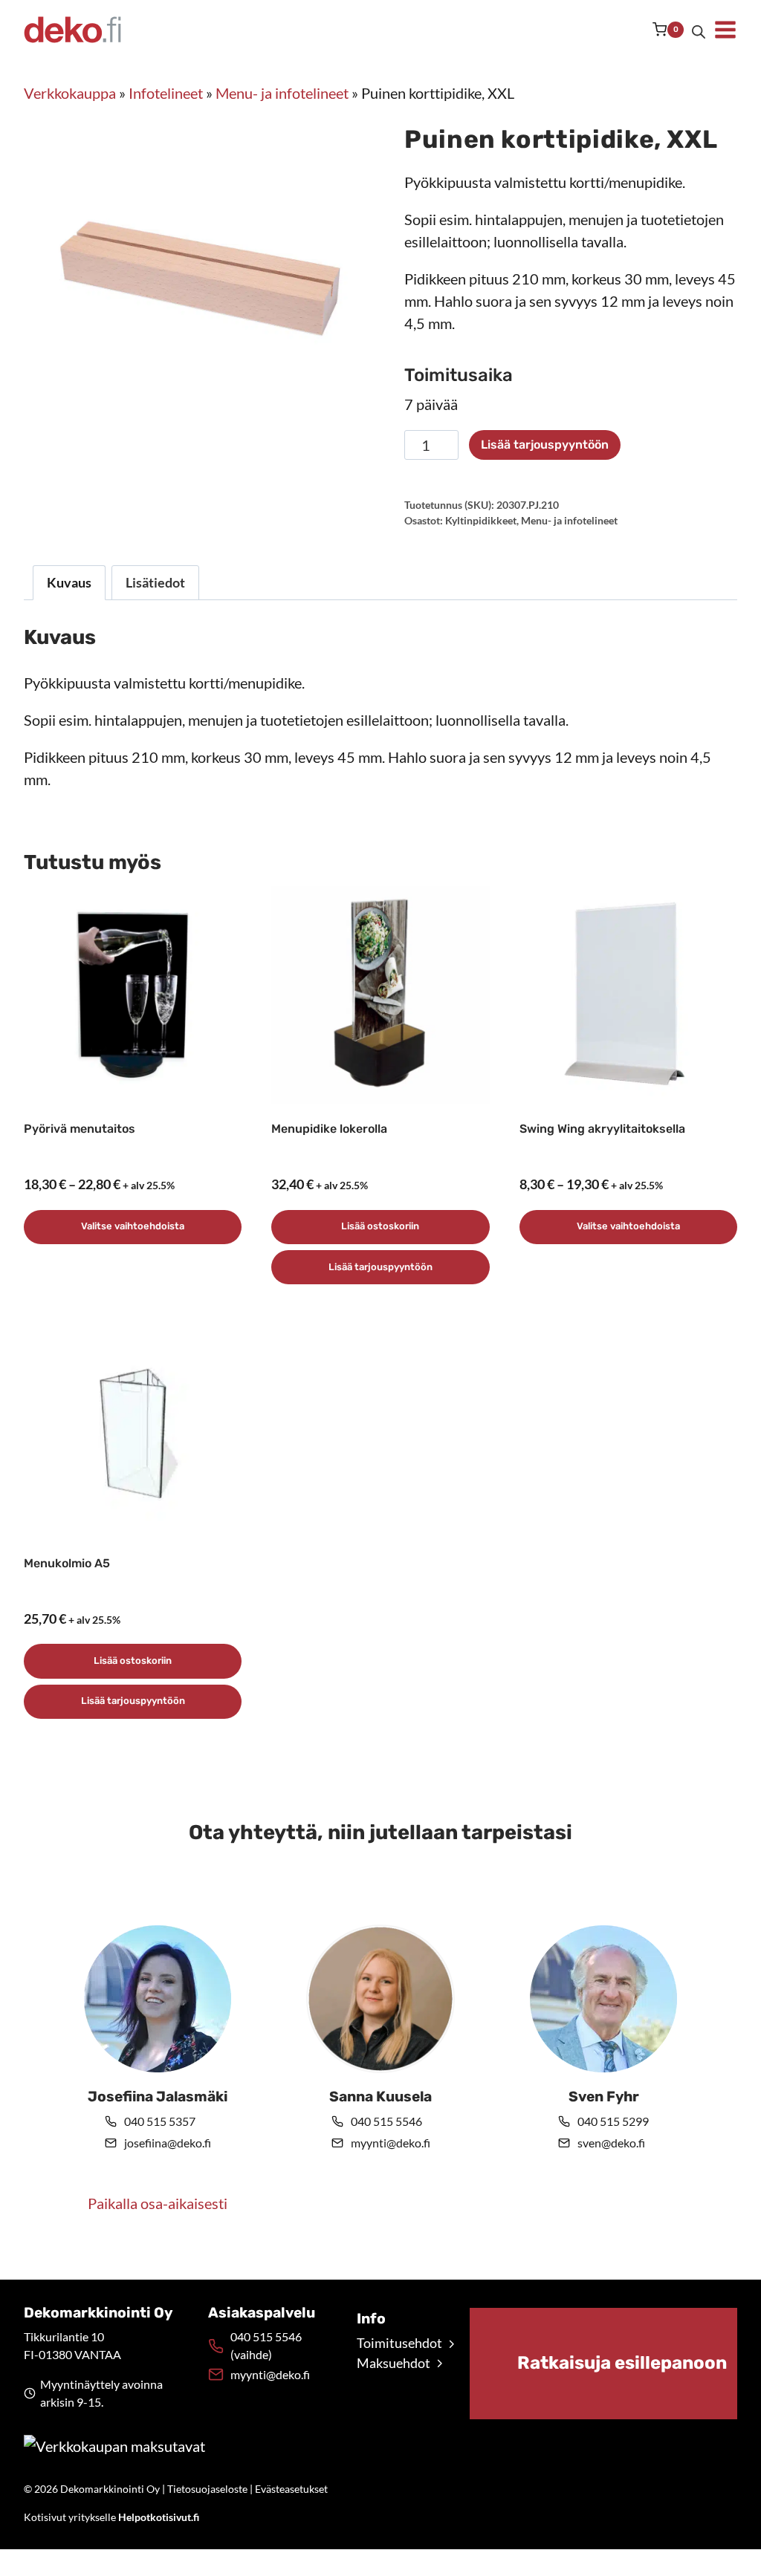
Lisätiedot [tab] (155, 582)
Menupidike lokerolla (329, 1129)
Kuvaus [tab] (69, 582)
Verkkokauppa (70, 93)
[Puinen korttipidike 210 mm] (202, 278)
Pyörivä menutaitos (80, 1129)
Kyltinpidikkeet (481, 520)
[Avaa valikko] (725, 30)
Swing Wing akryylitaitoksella (602, 1129)
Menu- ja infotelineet (282, 93)
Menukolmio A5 (67, 1563)
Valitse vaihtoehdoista (133, 1226)
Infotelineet (166, 93)
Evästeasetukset (291, 2489)
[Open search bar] (699, 30)
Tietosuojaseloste (207, 2489)
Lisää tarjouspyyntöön (545, 445)
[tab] (190, 429)
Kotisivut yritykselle (111, 2517)
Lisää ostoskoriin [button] (380, 1226)
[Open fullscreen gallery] (342, 429)
